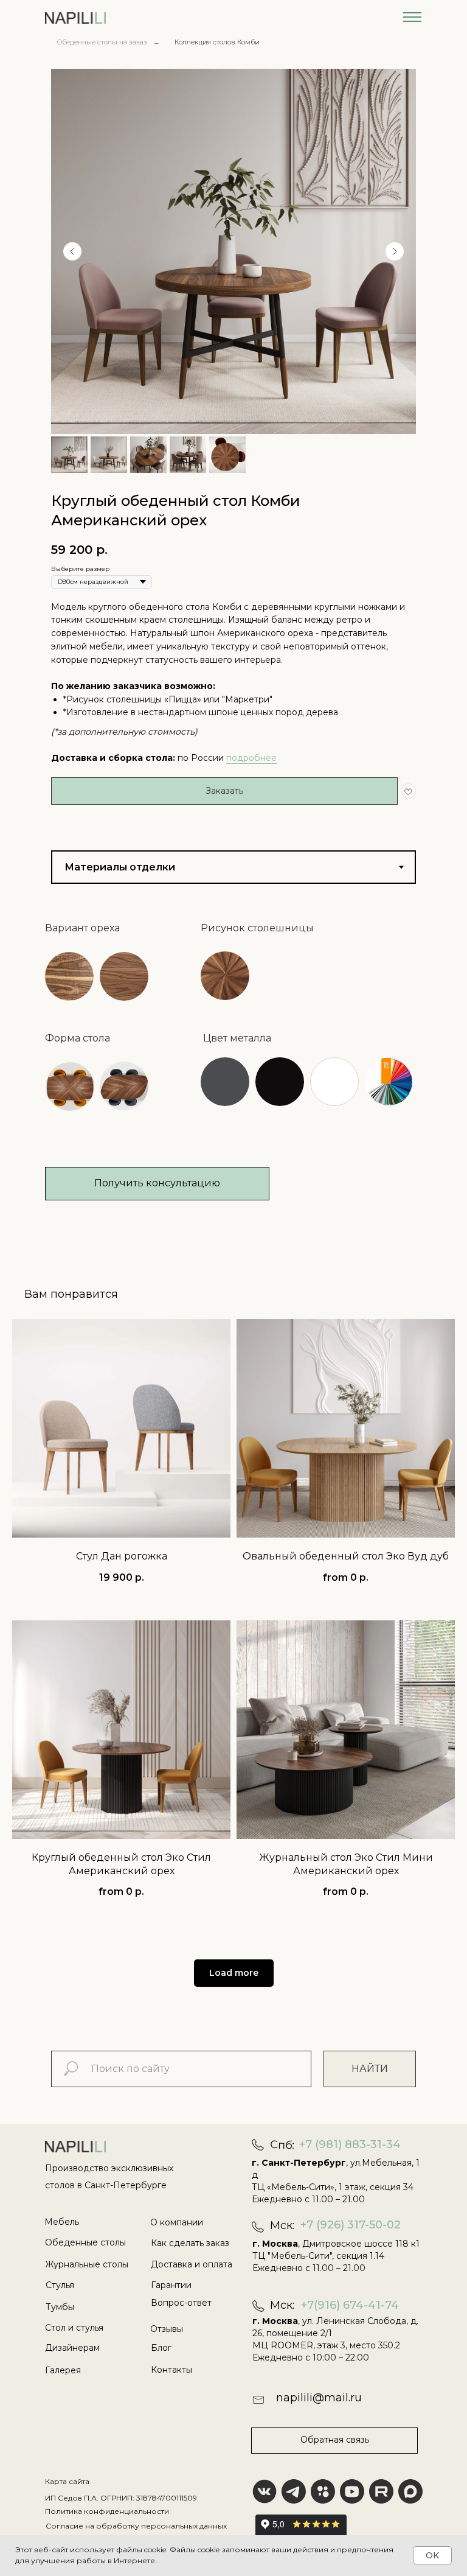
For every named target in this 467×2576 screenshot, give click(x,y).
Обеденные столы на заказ (102, 42)
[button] (69, 976)
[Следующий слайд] (395, 251)
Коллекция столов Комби (217, 42)
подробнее (251, 758)
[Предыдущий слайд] (72, 251)
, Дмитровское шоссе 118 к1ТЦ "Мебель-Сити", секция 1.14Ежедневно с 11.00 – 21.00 (336, 2256)
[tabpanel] (233, 1091)
